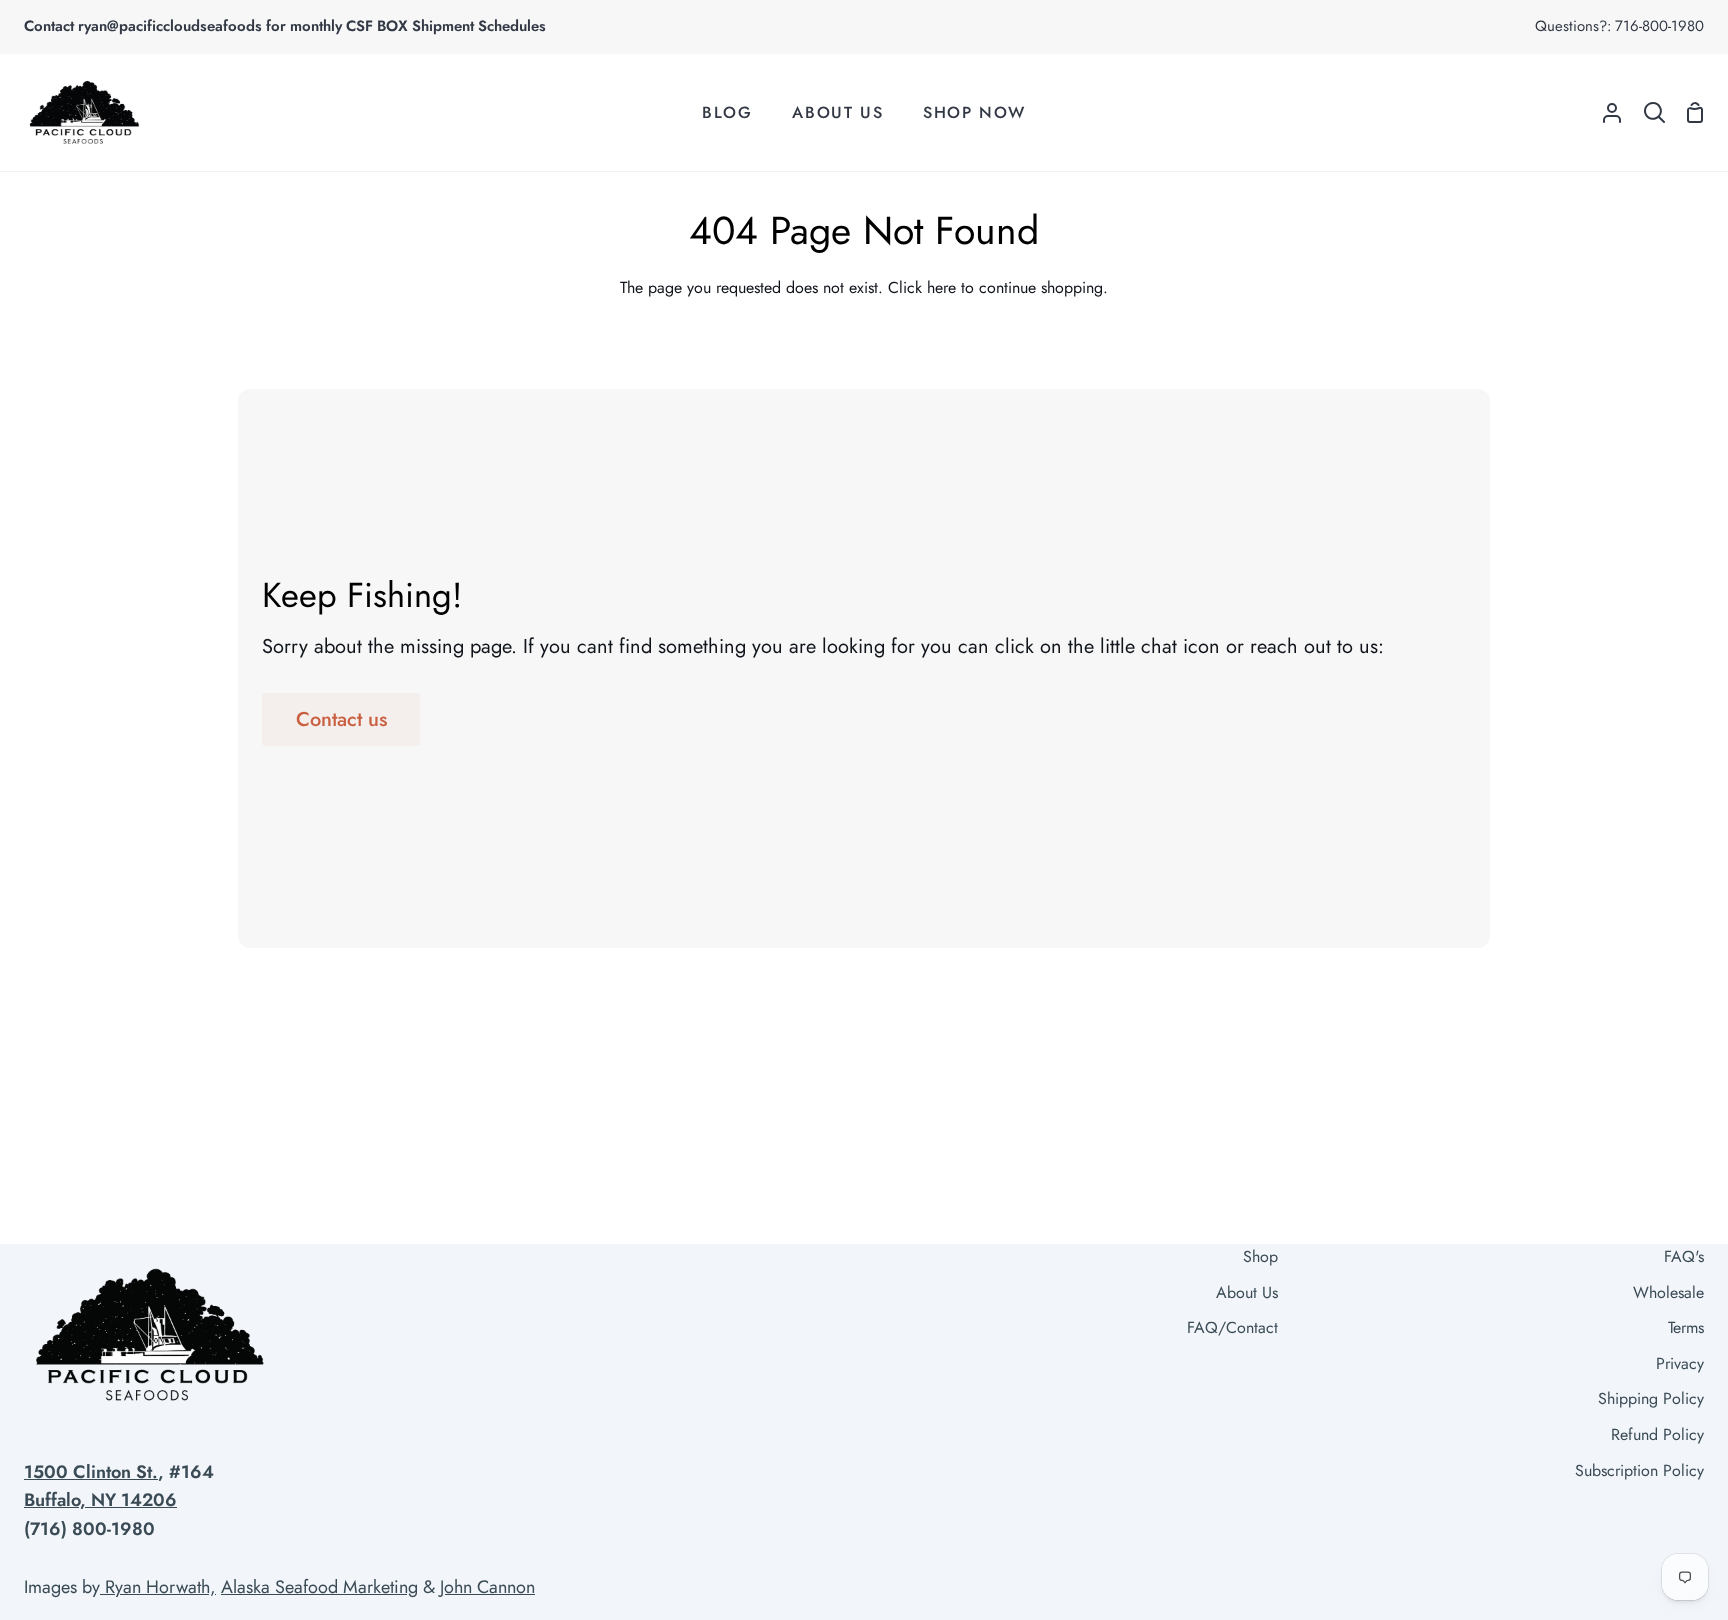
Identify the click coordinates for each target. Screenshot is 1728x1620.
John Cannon (487, 1587)
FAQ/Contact (1232, 1327)
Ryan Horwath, (158, 1587)
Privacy (1680, 1363)
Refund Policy (1657, 1434)
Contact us (341, 719)
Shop (1260, 1256)
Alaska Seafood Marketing (319, 1587)
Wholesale (1668, 1292)
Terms (1686, 1327)
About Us (1247, 1292)
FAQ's (1684, 1256)
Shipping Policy (1651, 1398)
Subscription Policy (1639, 1470)
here (941, 287)
